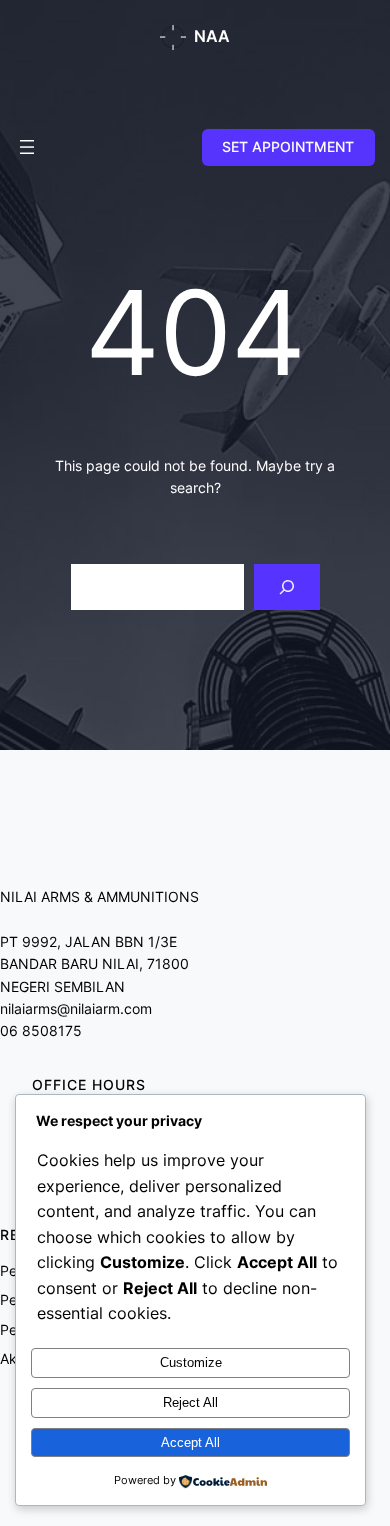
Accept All (190, 1442)
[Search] (286, 587)
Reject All (190, 1402)
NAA (212, 36)
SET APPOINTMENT (288, 146)
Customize (191, 1362)
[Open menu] (27, 147)
